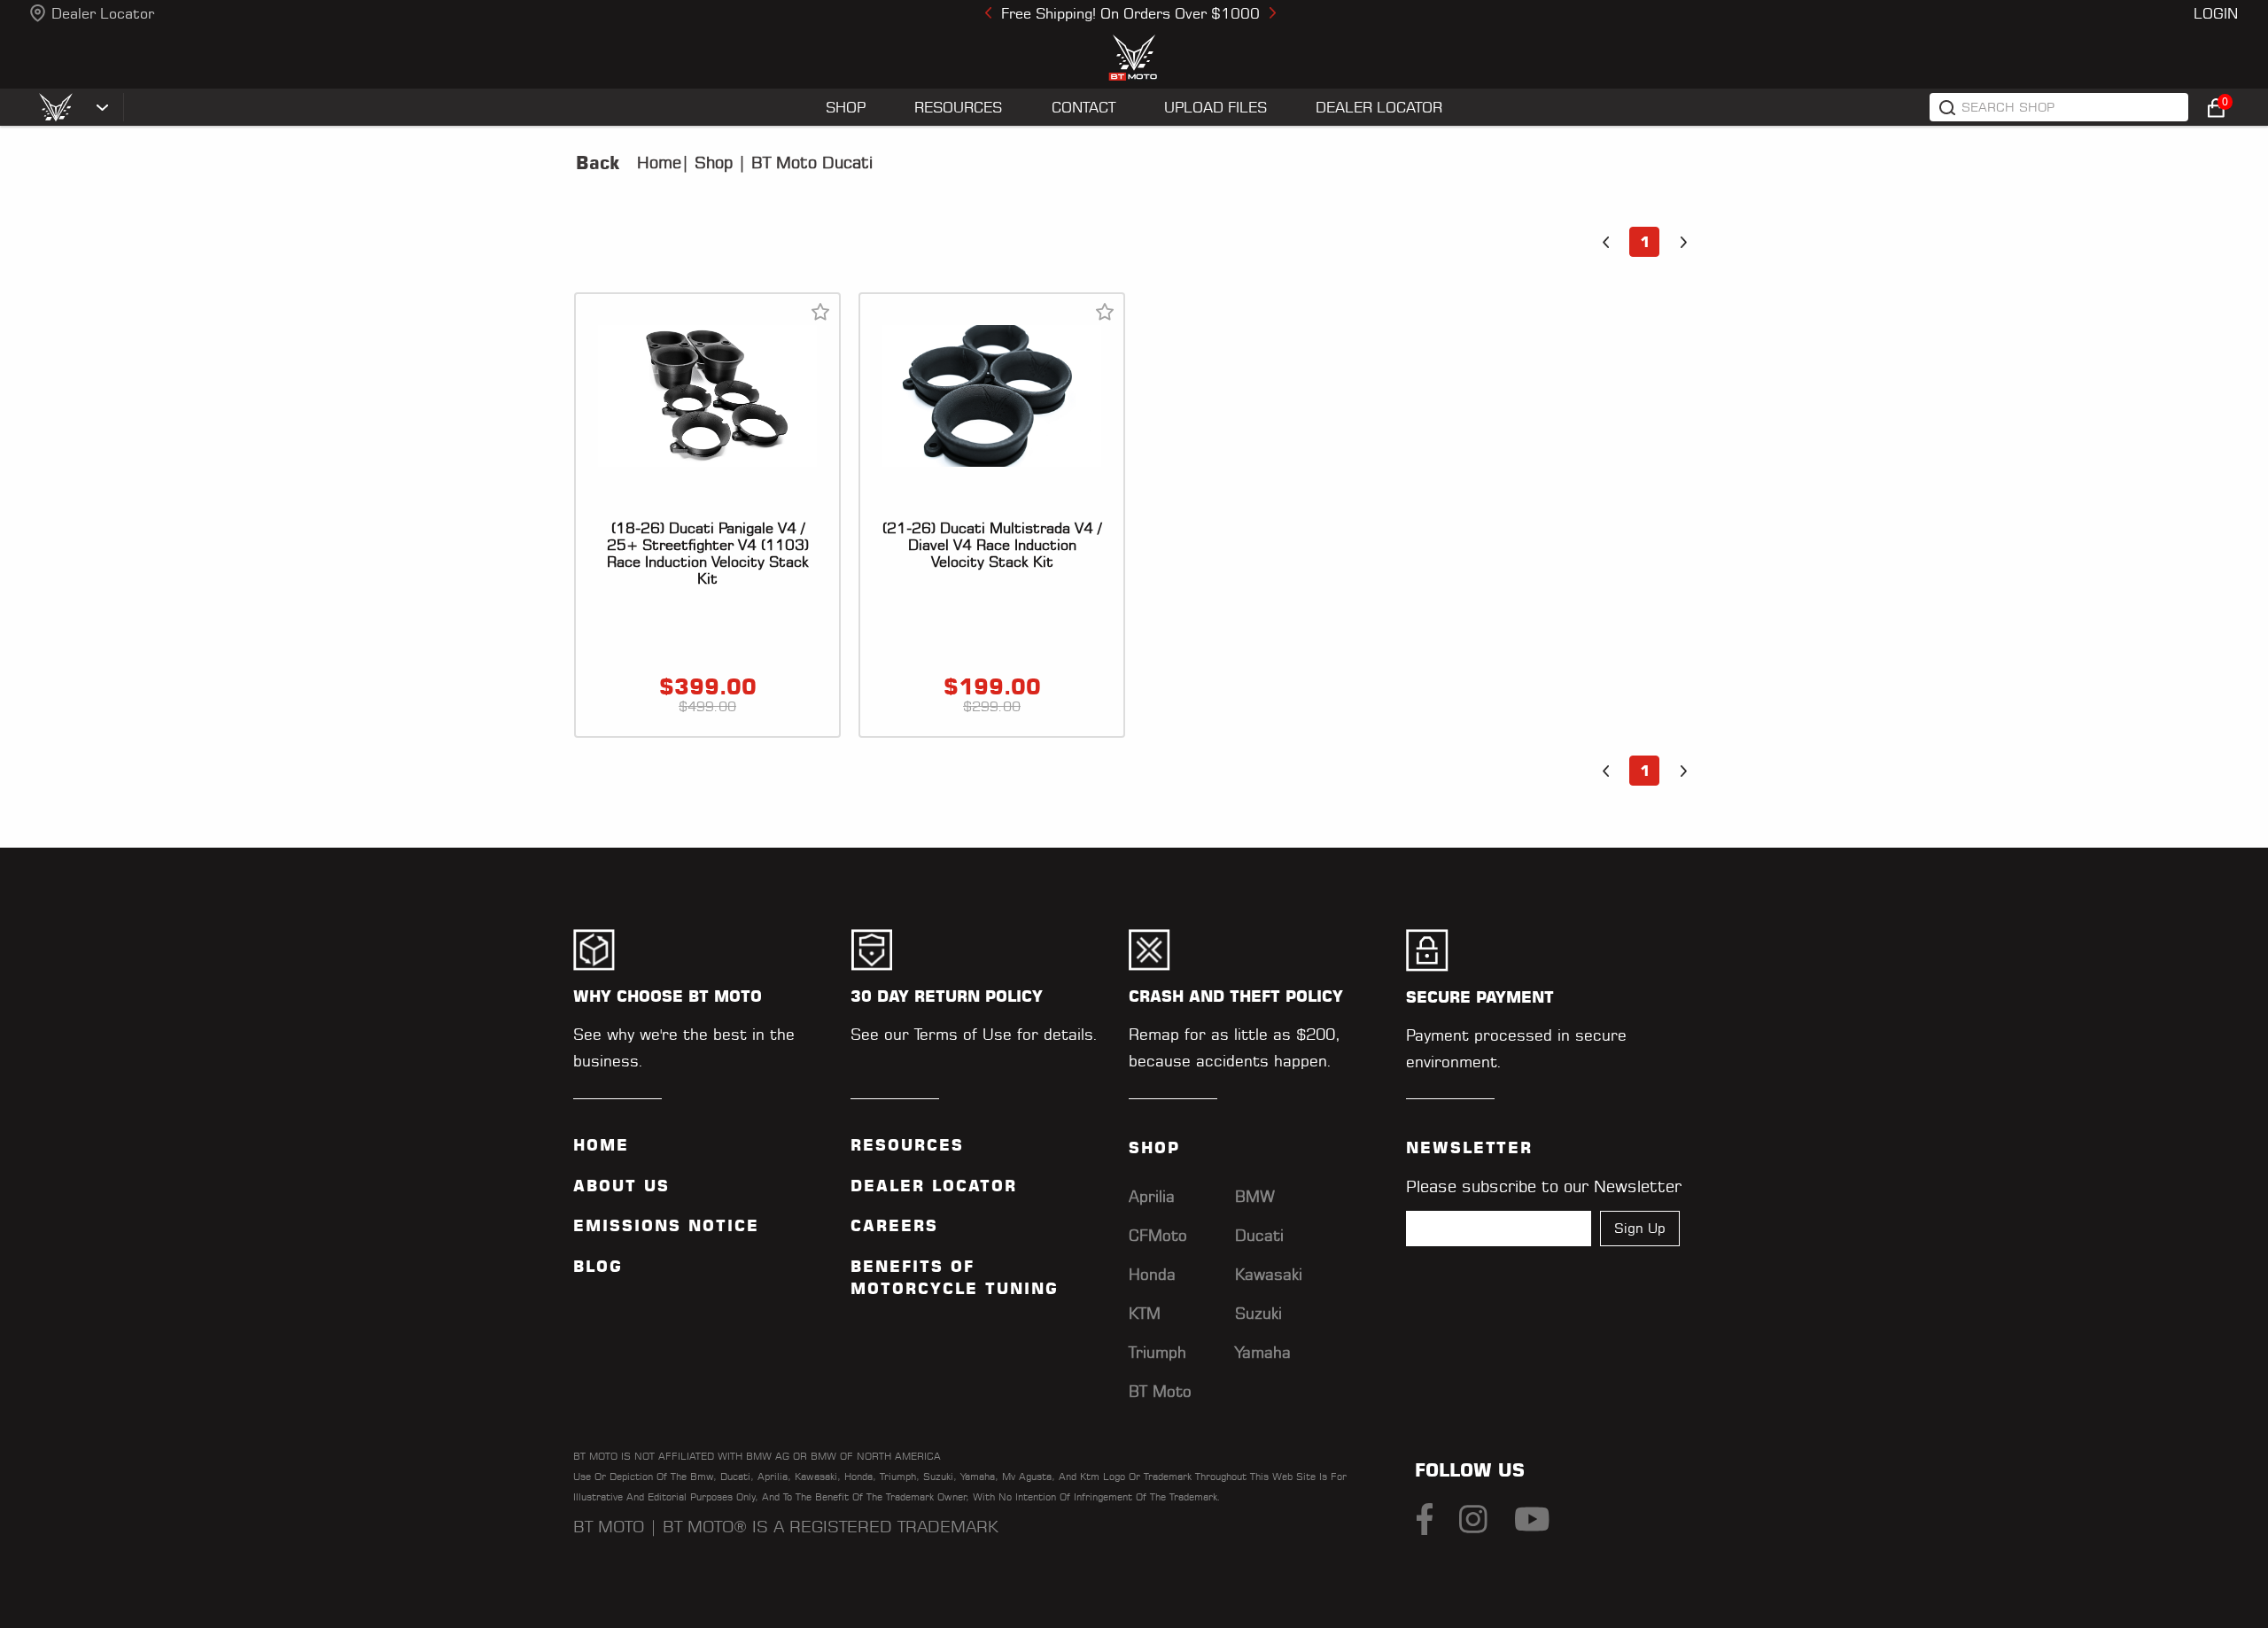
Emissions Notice (666, 1226)
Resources (907, 1145)
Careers (894, 1226)
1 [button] (1645, 242)
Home (659, 163)
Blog (598, 1267)
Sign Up (1640, 1228)
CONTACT (1084, 107)
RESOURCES (958, 107)
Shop (711, 163)
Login (2216, 13)
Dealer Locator (103, 13)
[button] (1605, 242)
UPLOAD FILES (1216, 107)
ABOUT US (621, 1186)
